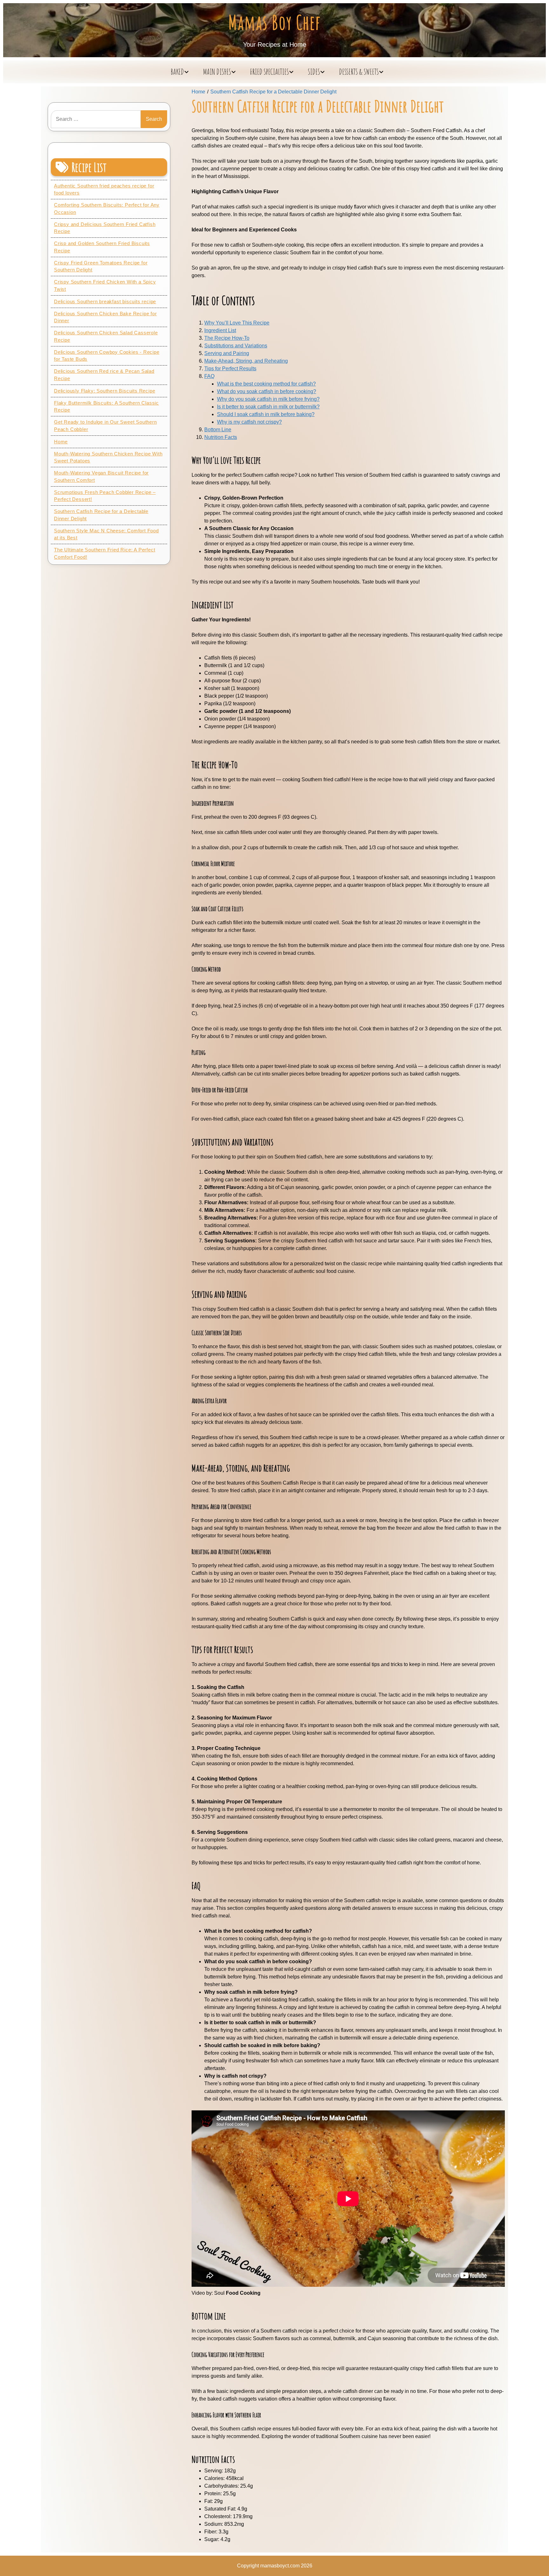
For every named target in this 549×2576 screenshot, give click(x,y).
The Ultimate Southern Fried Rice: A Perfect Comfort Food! (105, 553)
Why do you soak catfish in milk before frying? (268, 399)
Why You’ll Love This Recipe (237, 323)
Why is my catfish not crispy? (249, 422)
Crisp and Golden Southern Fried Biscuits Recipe (102, 247)
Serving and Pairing (227, 353)
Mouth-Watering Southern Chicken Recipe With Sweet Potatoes (108, 457)
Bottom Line (218, 430)
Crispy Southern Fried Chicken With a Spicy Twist (105, 285)
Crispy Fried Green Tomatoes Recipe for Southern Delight (101, 266)
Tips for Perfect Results (230, 369)
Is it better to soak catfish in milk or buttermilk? (268, 407)
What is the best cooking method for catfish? (266, 384)
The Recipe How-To (227, 338)
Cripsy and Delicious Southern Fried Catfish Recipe (105, 228)
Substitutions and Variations (236, 346)
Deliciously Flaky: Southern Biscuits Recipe (105, 391)
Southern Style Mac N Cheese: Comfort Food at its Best (106, 534)
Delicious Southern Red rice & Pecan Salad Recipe (104, 375)
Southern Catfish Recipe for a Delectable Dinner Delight (101, 515)
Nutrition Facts (221, 437)
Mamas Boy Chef (275, 22)
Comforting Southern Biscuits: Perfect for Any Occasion (107, 208)
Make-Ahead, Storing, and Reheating (246, 361)
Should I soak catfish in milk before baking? (266, 414)
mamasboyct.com (280, 2566)
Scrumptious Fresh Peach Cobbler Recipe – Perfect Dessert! (105, 496)
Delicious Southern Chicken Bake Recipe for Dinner (105, 317)
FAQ (209, 376)
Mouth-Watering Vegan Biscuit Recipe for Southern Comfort (101, 476)
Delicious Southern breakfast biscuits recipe (105, 301)
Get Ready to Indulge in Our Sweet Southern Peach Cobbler (105, 426)
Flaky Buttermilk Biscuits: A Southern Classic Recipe (106, 407)
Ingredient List (220, 330)
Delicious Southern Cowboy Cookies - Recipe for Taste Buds (107, 356)
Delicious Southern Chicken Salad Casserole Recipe (106, 336)
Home (61, 442)
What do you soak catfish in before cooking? (267, 391)
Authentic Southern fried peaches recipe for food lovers (104, 189)
